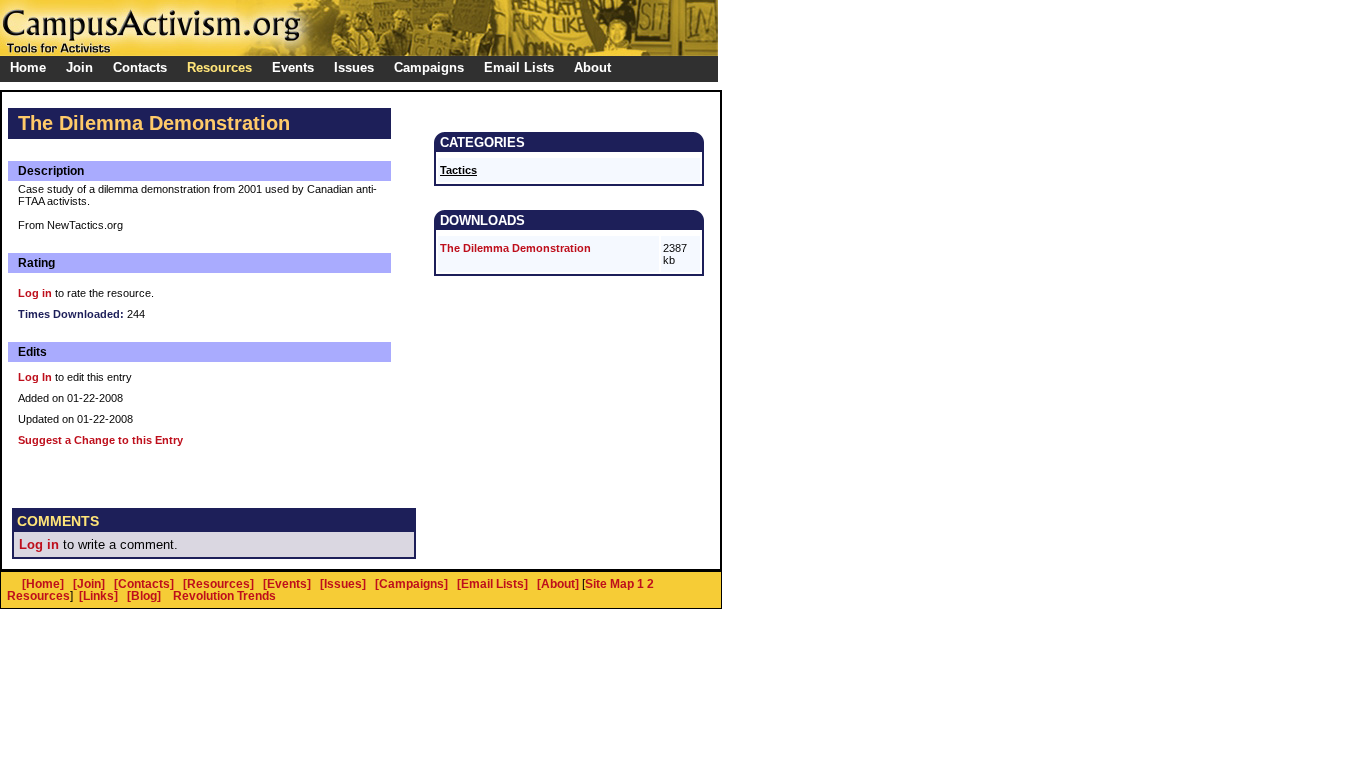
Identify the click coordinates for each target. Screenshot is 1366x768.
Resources (38, 596)
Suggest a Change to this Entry (100, 440)
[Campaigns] (411, 584)
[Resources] (218, 584)
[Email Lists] (492, 584)
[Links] (98, 596)
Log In (35, 377)
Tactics (458, 170)
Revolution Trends (224, 596)
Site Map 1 (614, 584)
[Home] (43, 584)
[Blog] (144, 596)
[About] (558, 584)
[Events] (287, 584)
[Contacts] (144, 584)
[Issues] (343, 584)
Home (28, 67)
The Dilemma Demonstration (515, 248)
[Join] (89, 584)
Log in (35, 293)
